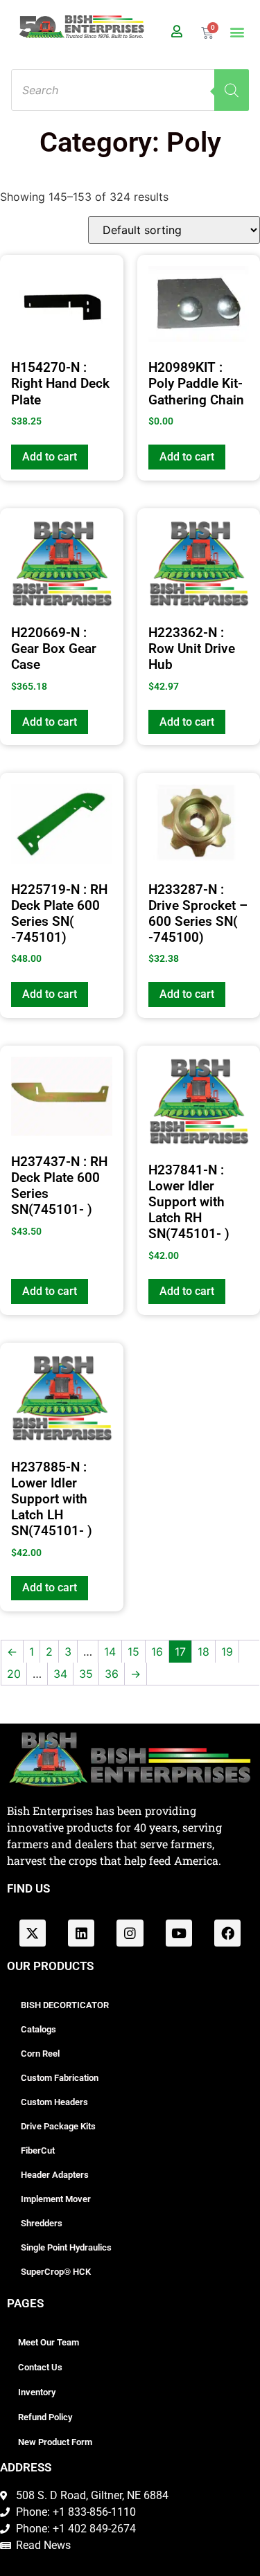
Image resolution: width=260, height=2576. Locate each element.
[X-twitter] (33, 1933)
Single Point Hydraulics (66, 2247)
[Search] (232, 90)
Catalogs (38, 2029)
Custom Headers (54, 2102)
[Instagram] (130, 1933)
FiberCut (38, 2150)
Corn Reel (40, 2054)
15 (133, 1652)
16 (157, 1652)
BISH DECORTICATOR (65, 2005)
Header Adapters (55, 2175)
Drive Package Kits (58, 2126)
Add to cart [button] (50, 457)
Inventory (37, 2392)
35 (86, 1674)
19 (227, 1652)
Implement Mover (56, 2199)
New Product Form (55, 2442)
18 (203, 1652)
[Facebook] (227, 1933)
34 (60, 1674)
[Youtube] (179, 1933)
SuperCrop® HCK (56, 2272)
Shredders (42, 2223)
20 (14, 1674)
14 (110, 1652)
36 (112, 1674)
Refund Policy (45, 2417)
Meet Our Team (49, 2342)
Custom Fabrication (60, 2078)
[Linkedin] (81, 1933)
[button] (237, 32)
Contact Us (40, 2367)
